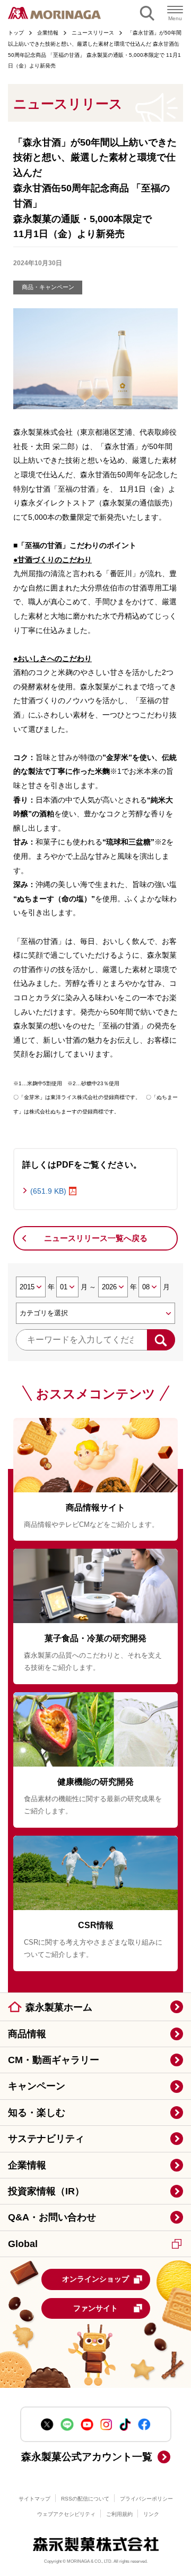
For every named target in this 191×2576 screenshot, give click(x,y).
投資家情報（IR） (46, 2191)
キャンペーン (37, 2086)
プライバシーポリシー (146, 2499)
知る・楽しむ (37, 2113)
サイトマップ (34, 2499)
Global (23, 2244)
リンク (151, 2514)
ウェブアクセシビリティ (66, 2514)
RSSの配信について (85, 2499)
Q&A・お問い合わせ (52, 2217)
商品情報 (27, 2034)
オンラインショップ (95, 2279)
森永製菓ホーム (59, 2007)
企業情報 (27, 2165)
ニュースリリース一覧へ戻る (96, 1238)
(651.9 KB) (48, 1191)
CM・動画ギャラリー (54, 2060)
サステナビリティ (46, 2139)
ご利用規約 (119, 2514)
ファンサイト (95, 2308)
